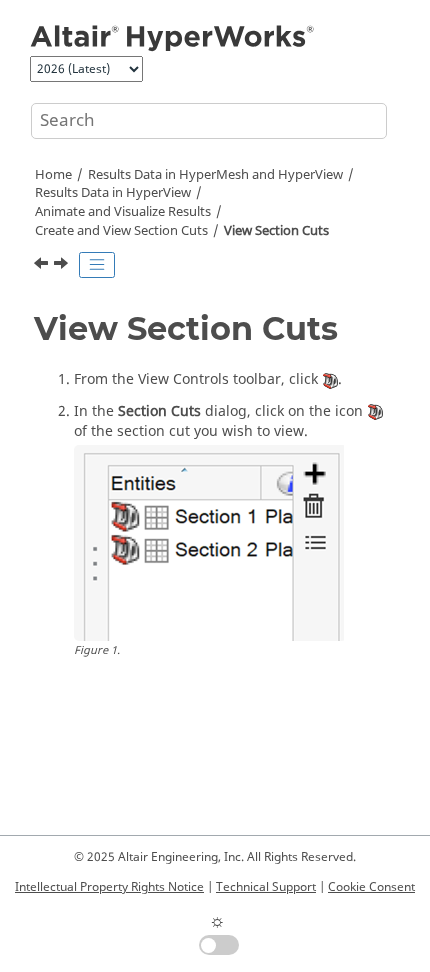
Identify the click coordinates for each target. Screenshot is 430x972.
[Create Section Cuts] (43, 266)
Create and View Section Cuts (121, 231)
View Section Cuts (276, 231)
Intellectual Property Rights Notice (109, 887)
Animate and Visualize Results (123, 212)
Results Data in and (215, 175)
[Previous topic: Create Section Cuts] (43, 266)
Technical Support (266, 887)
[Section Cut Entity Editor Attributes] (63, 266)
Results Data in (113, 193)
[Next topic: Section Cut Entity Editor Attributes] (63, 266)
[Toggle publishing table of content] (97, 265)
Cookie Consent (371, 887)
